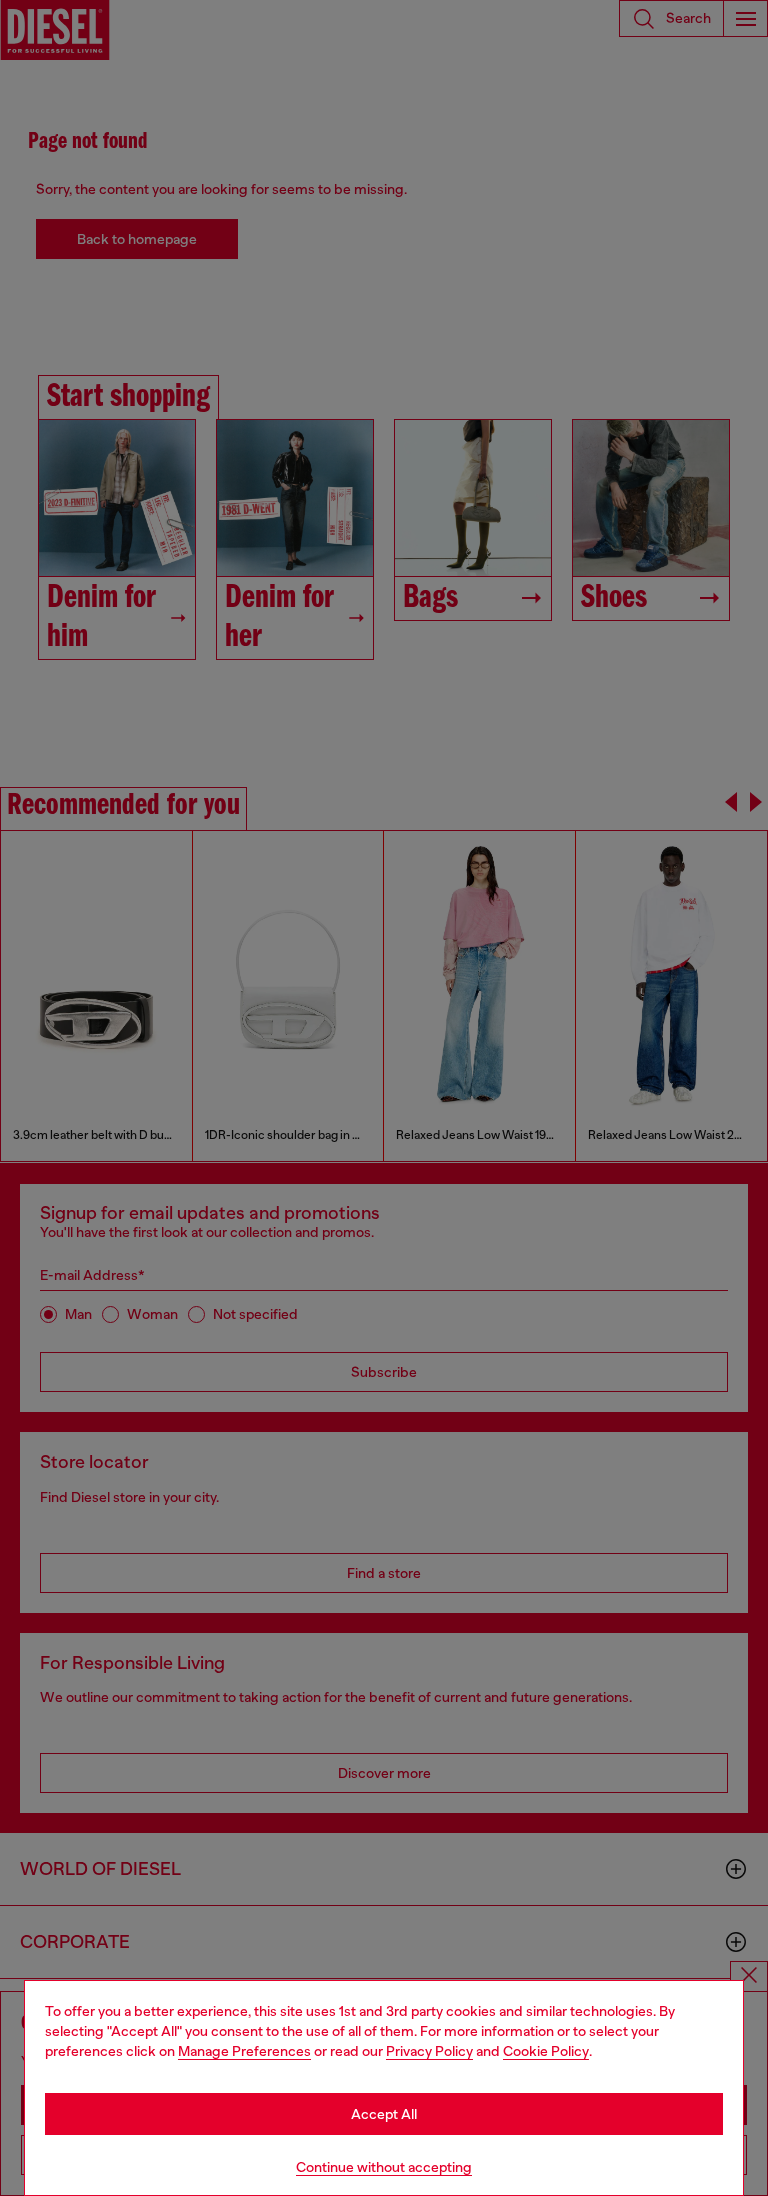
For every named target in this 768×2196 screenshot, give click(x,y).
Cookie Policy (546, 2051)
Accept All (384, 2114)
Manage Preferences (244, 2051)
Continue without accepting (384, 2167)
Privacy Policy (429, 2051)
